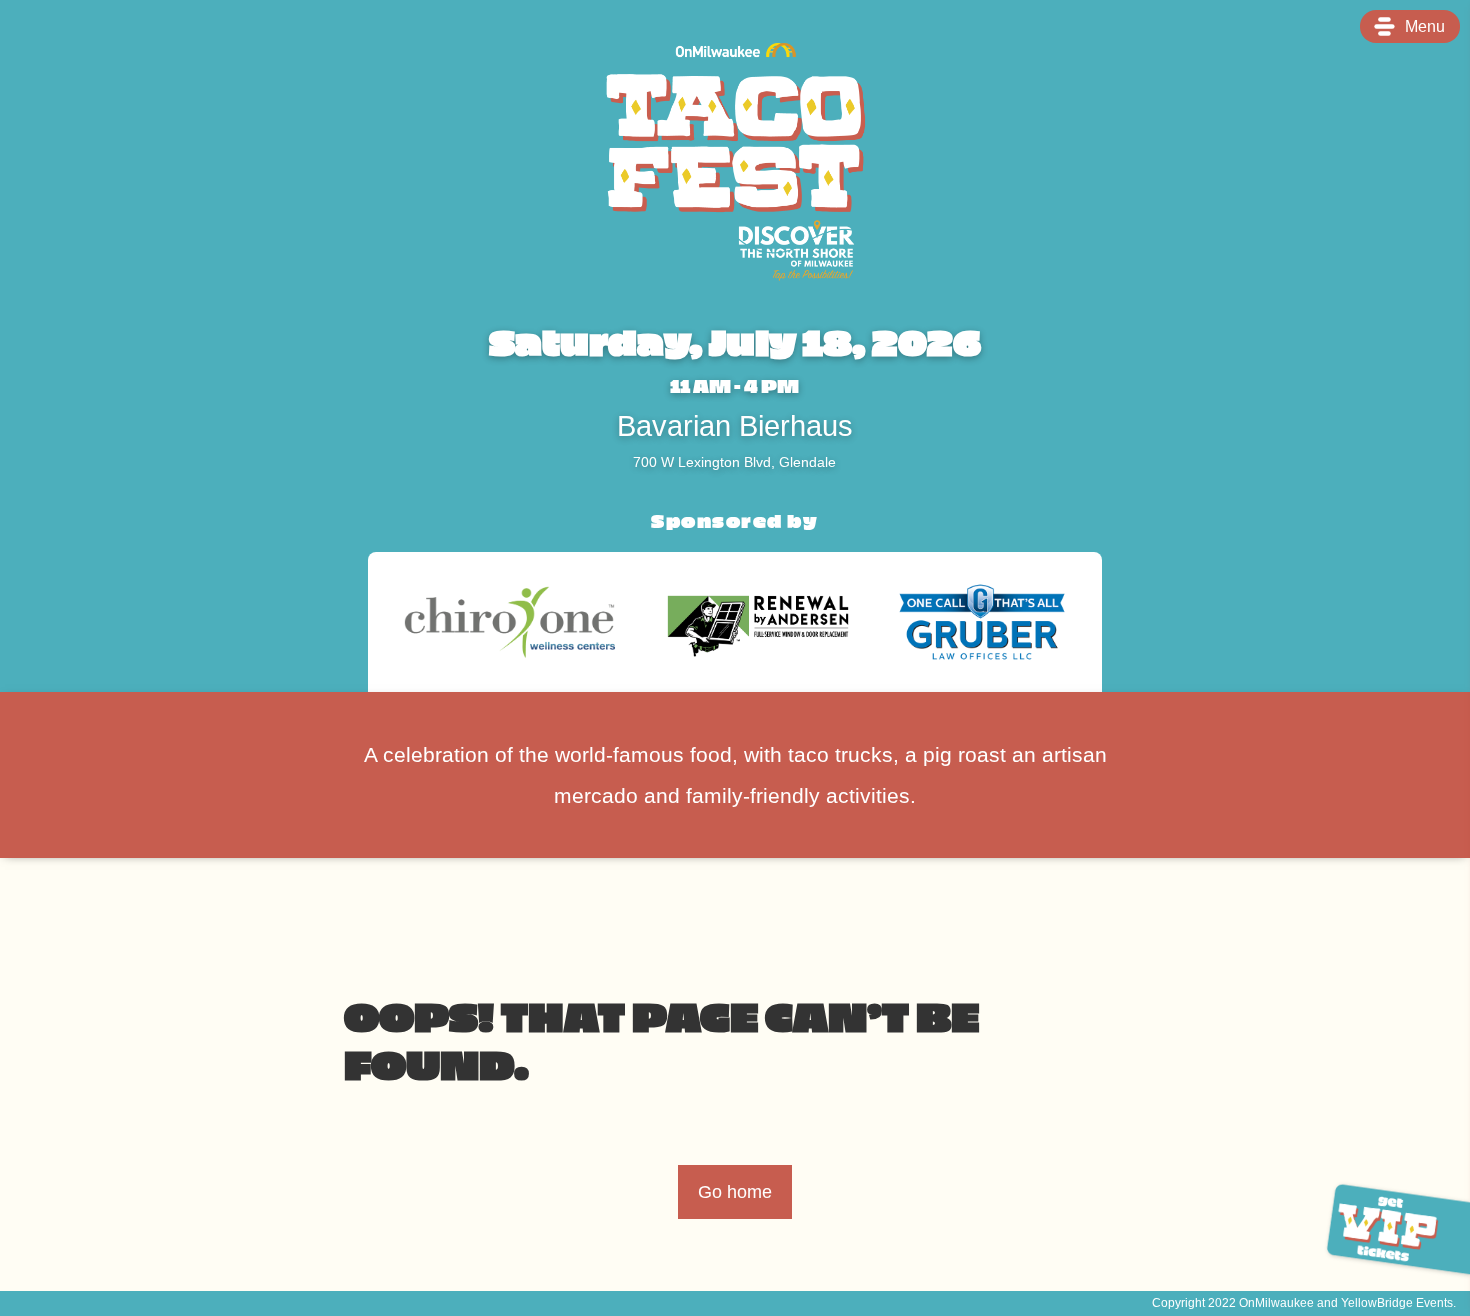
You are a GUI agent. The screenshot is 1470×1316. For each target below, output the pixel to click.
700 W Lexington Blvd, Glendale (734, 462)
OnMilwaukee (1276, 1302)
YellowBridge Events (1397, 1302)
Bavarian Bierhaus (735, 426)
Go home (735, 1192)
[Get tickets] (1390, 1230)
